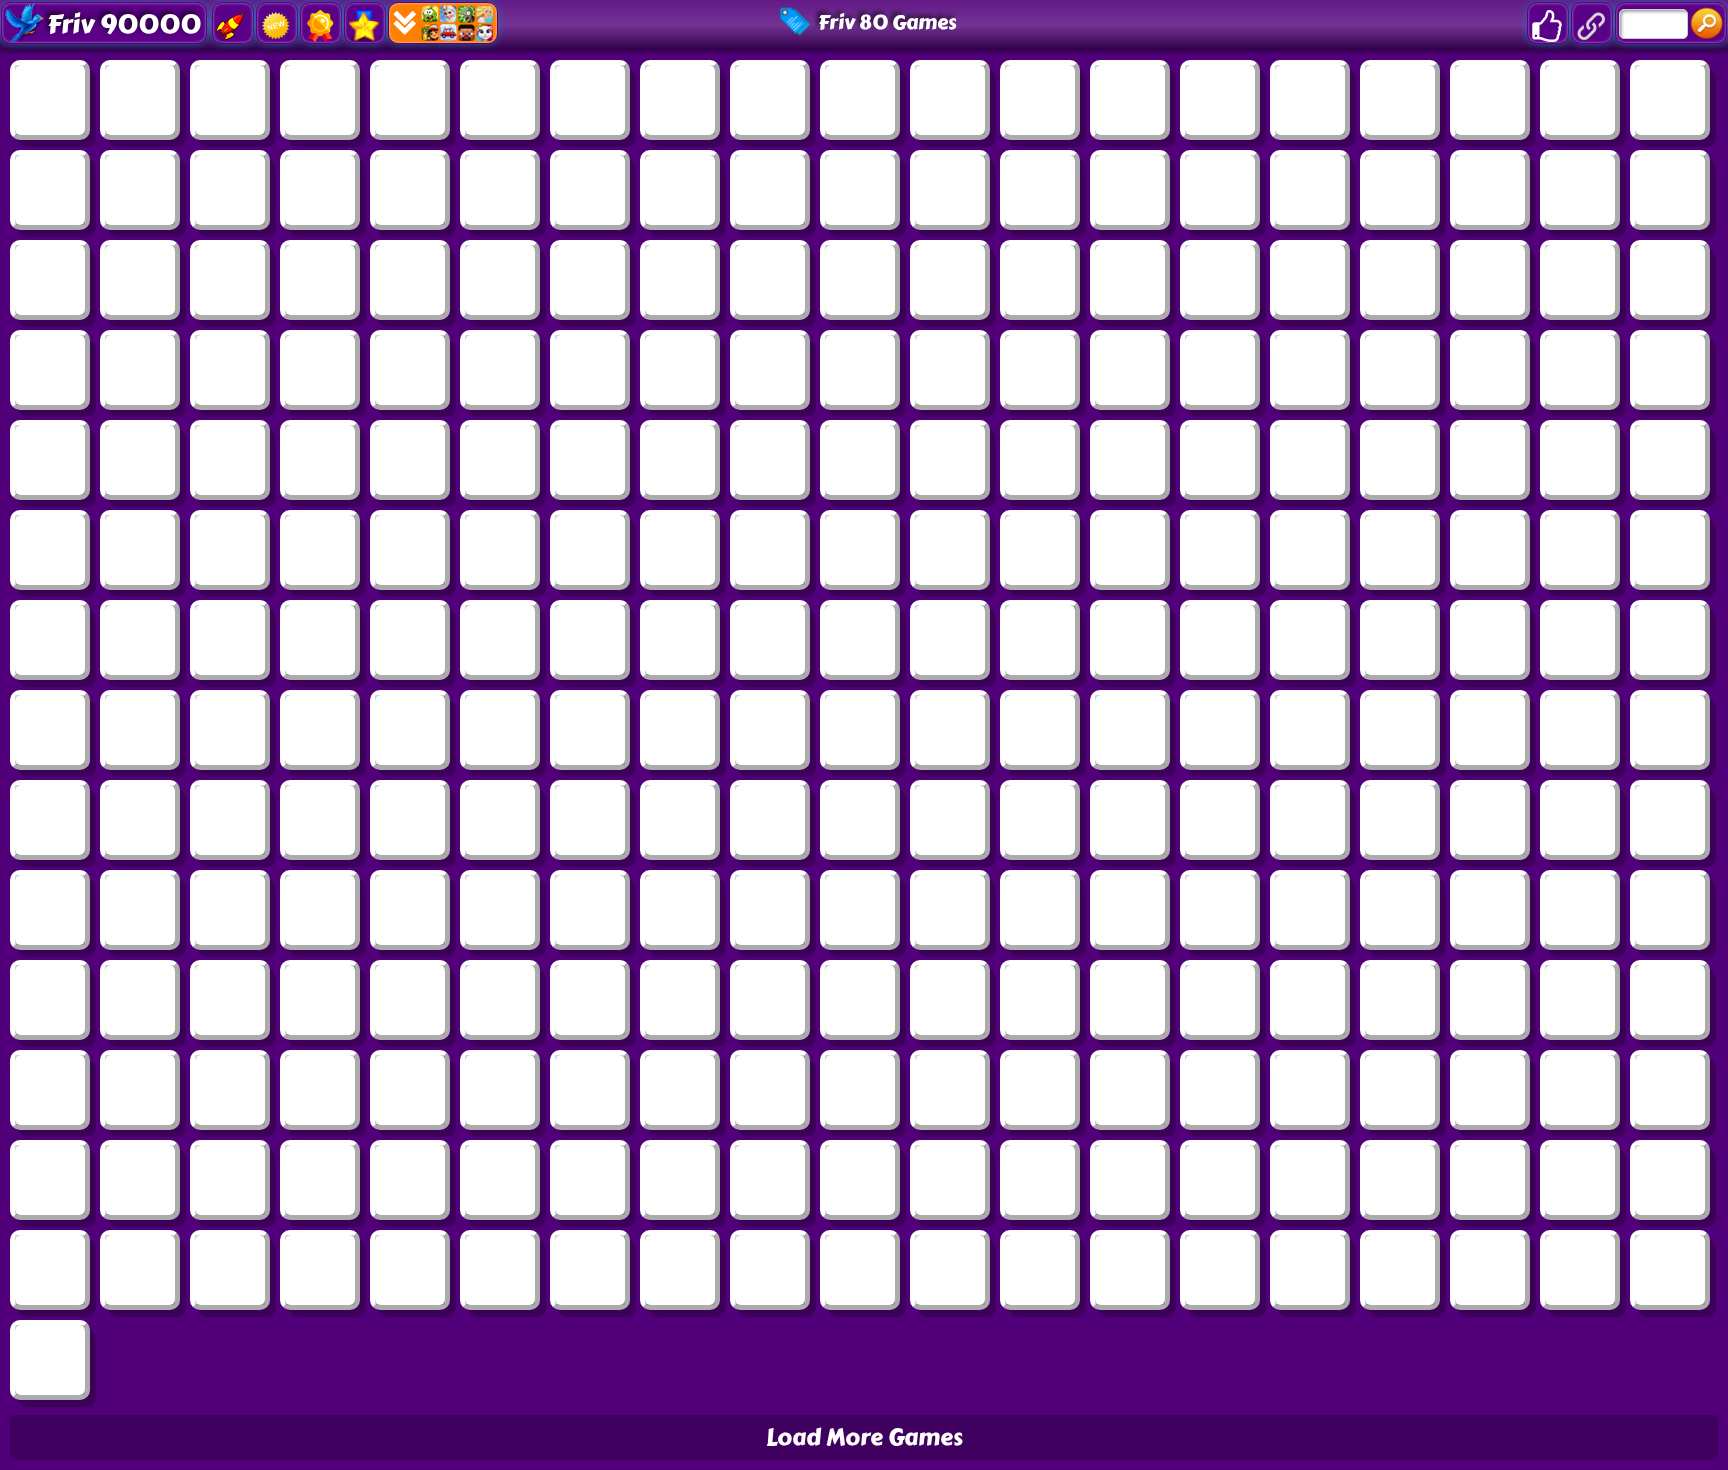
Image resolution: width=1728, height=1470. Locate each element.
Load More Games (864, 1437)
